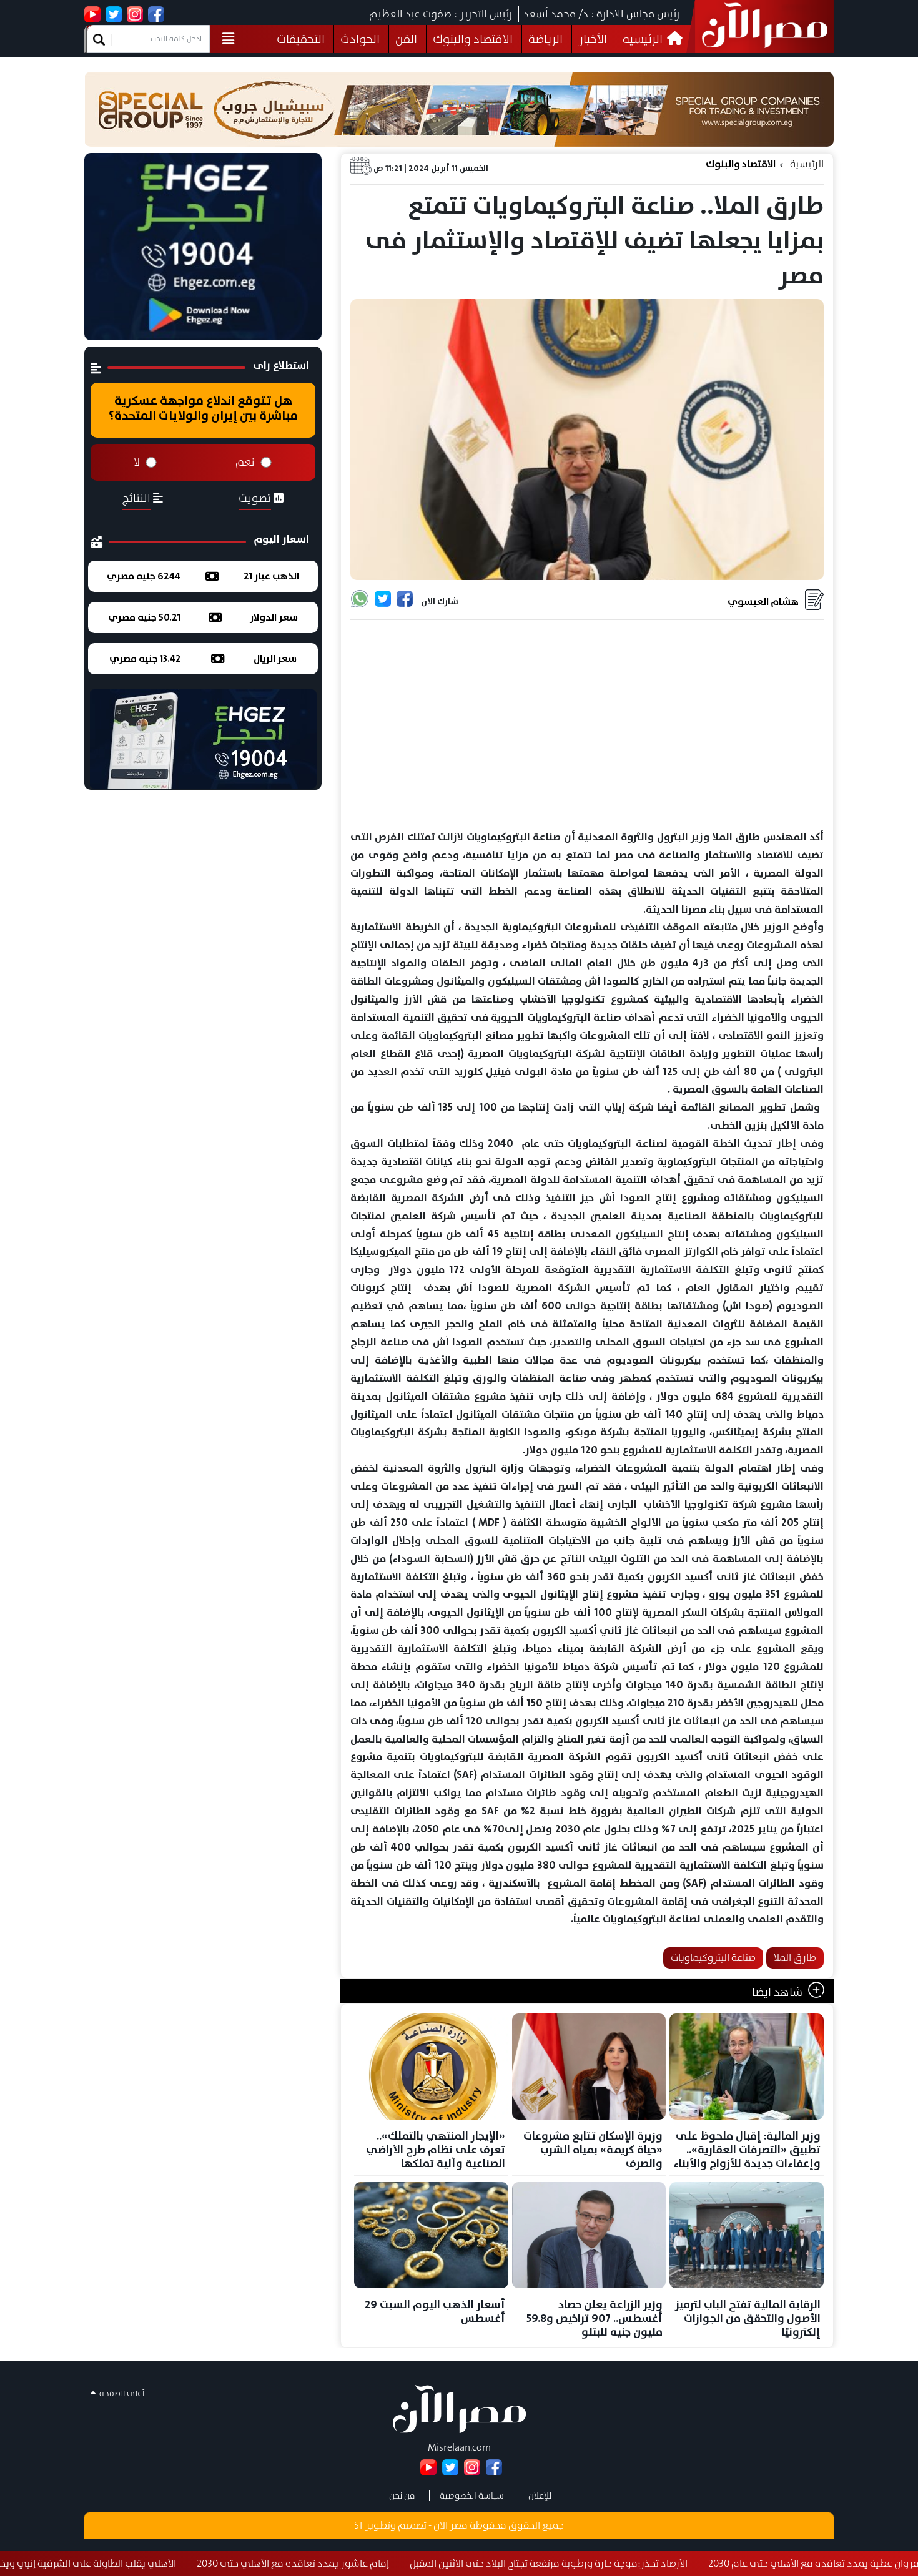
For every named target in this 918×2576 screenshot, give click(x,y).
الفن (406, 39)
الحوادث (360, 39)
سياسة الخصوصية (472, 2495)
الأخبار (593, 39)
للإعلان (540, 2495)
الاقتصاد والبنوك (473, 39)
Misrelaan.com (459, 2447)
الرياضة (545, 39)
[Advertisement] (587, 725)
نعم (245, 462)
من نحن (402, 2495)
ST (359, 2525)
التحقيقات (301, 39)
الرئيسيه (644, 39)
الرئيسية (807, 164)
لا (137, 462)
